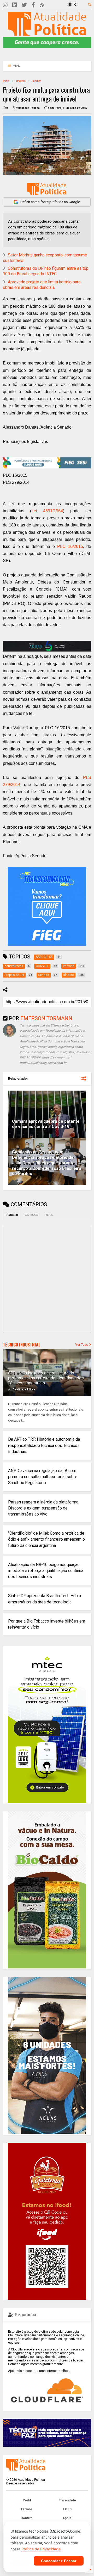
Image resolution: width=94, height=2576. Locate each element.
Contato (27, 2518)
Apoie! (67, 2518)
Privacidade (67, 2500)
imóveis (21, 81)
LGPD (67, 2509)
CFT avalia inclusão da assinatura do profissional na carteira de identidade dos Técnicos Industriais (46, 1378)
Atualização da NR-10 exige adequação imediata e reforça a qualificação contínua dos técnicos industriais (46, 1571)
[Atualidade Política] (47, 33)
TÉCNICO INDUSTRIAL (22, 1345)
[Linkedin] (15, 5)
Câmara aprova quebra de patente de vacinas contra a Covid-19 (46, 1124)
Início (6, 81)
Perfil (27, 2500)
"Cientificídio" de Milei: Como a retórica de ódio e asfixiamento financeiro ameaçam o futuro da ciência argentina (46, 1539)
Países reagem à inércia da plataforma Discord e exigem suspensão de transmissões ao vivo (43, 1508)
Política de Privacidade (41, 2549)
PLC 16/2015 (70, 546)
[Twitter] (24, 5)
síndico (37, 81)
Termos (27, 2509)
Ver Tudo (82, 1345)
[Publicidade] (47, 646)
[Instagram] (5, 5)
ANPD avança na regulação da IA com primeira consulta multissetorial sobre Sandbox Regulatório (43, 1477)
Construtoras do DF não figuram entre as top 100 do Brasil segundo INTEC (46, 271)
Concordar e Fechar (59, 2561)
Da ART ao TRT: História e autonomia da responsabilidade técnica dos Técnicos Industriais (44, 1445)
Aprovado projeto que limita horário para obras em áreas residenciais (42, 285)
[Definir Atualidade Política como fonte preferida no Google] (47, 189)
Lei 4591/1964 (47, 511)
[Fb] (33, 5)
